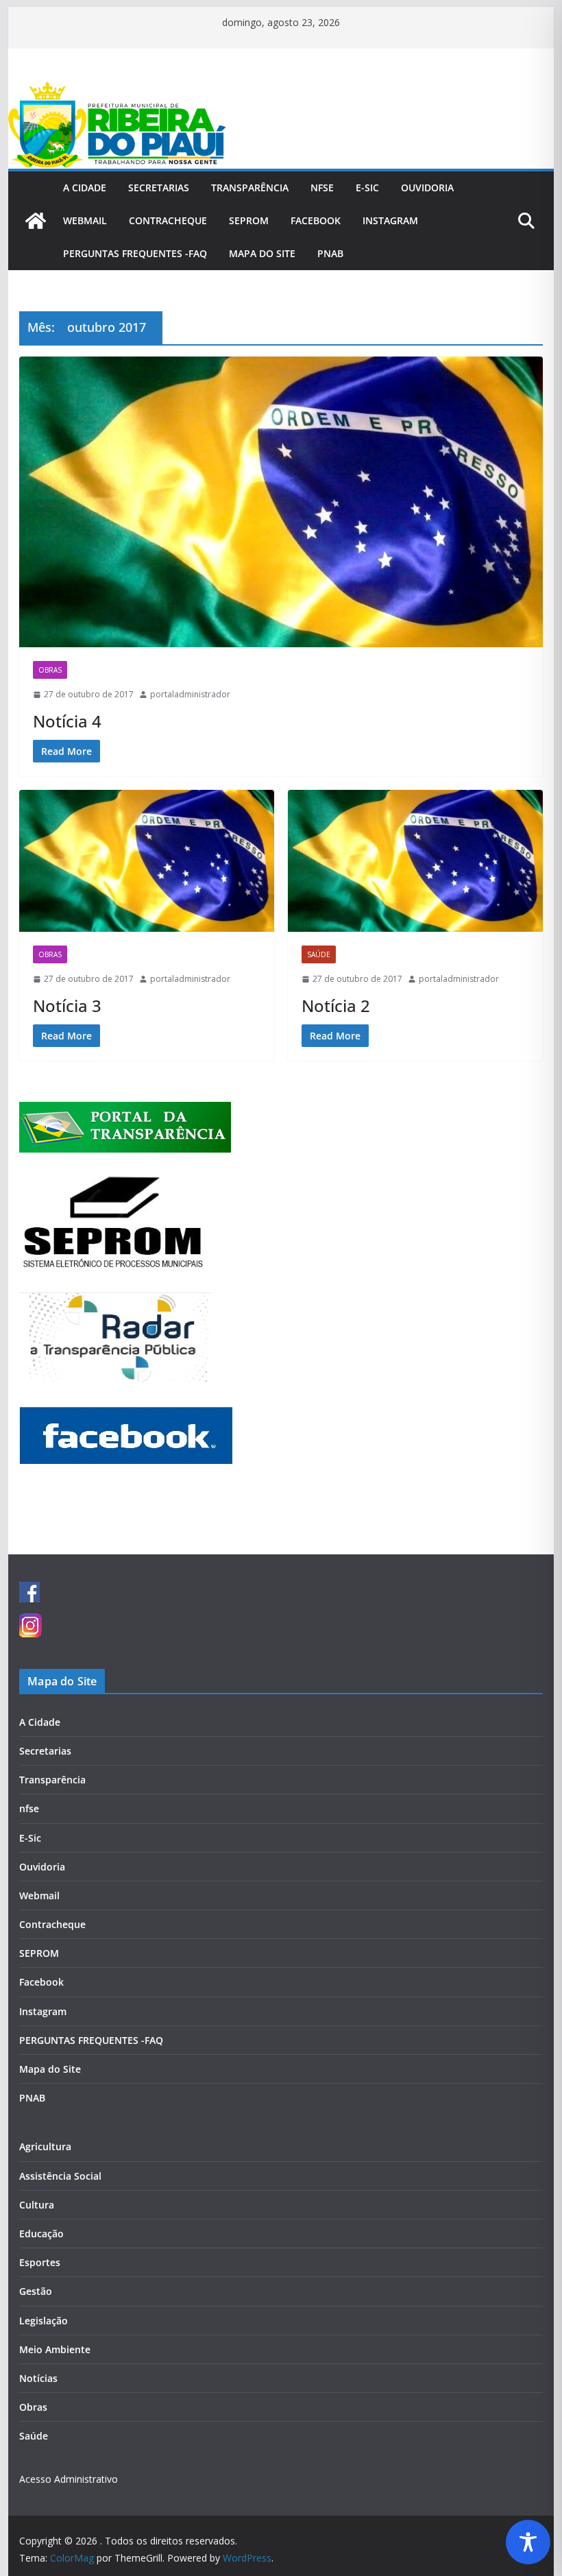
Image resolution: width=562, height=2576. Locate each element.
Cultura (37, 2205)
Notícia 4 (67, 721)
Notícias (38, 2378)
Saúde (319, 954)
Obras (50, 670)
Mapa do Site (262, 253)
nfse (322, 188)
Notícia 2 (336, 1006)
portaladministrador (190, 694)
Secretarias (159, 188)
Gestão (36, 2291)
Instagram (390, 220)
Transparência (250, 188)
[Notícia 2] (415, 861)
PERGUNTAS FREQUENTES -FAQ (135, 253)
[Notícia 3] (147, 861)
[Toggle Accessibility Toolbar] (528, 2542)
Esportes (40, 2262)
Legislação (44, 2321)
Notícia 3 (67, 1006)
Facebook (316, 220)
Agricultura (45, 2146)
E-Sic (367, 188)
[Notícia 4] (281, 502)
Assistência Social (60, 2176)
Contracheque (168, 220)
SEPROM (249, 220)
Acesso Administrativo (69, 2479)
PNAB (330, 253)
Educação (41, 2234)
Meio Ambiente (55, 2349)
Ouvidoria (427, 188)
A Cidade (85, 188)
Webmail (85, 220)
